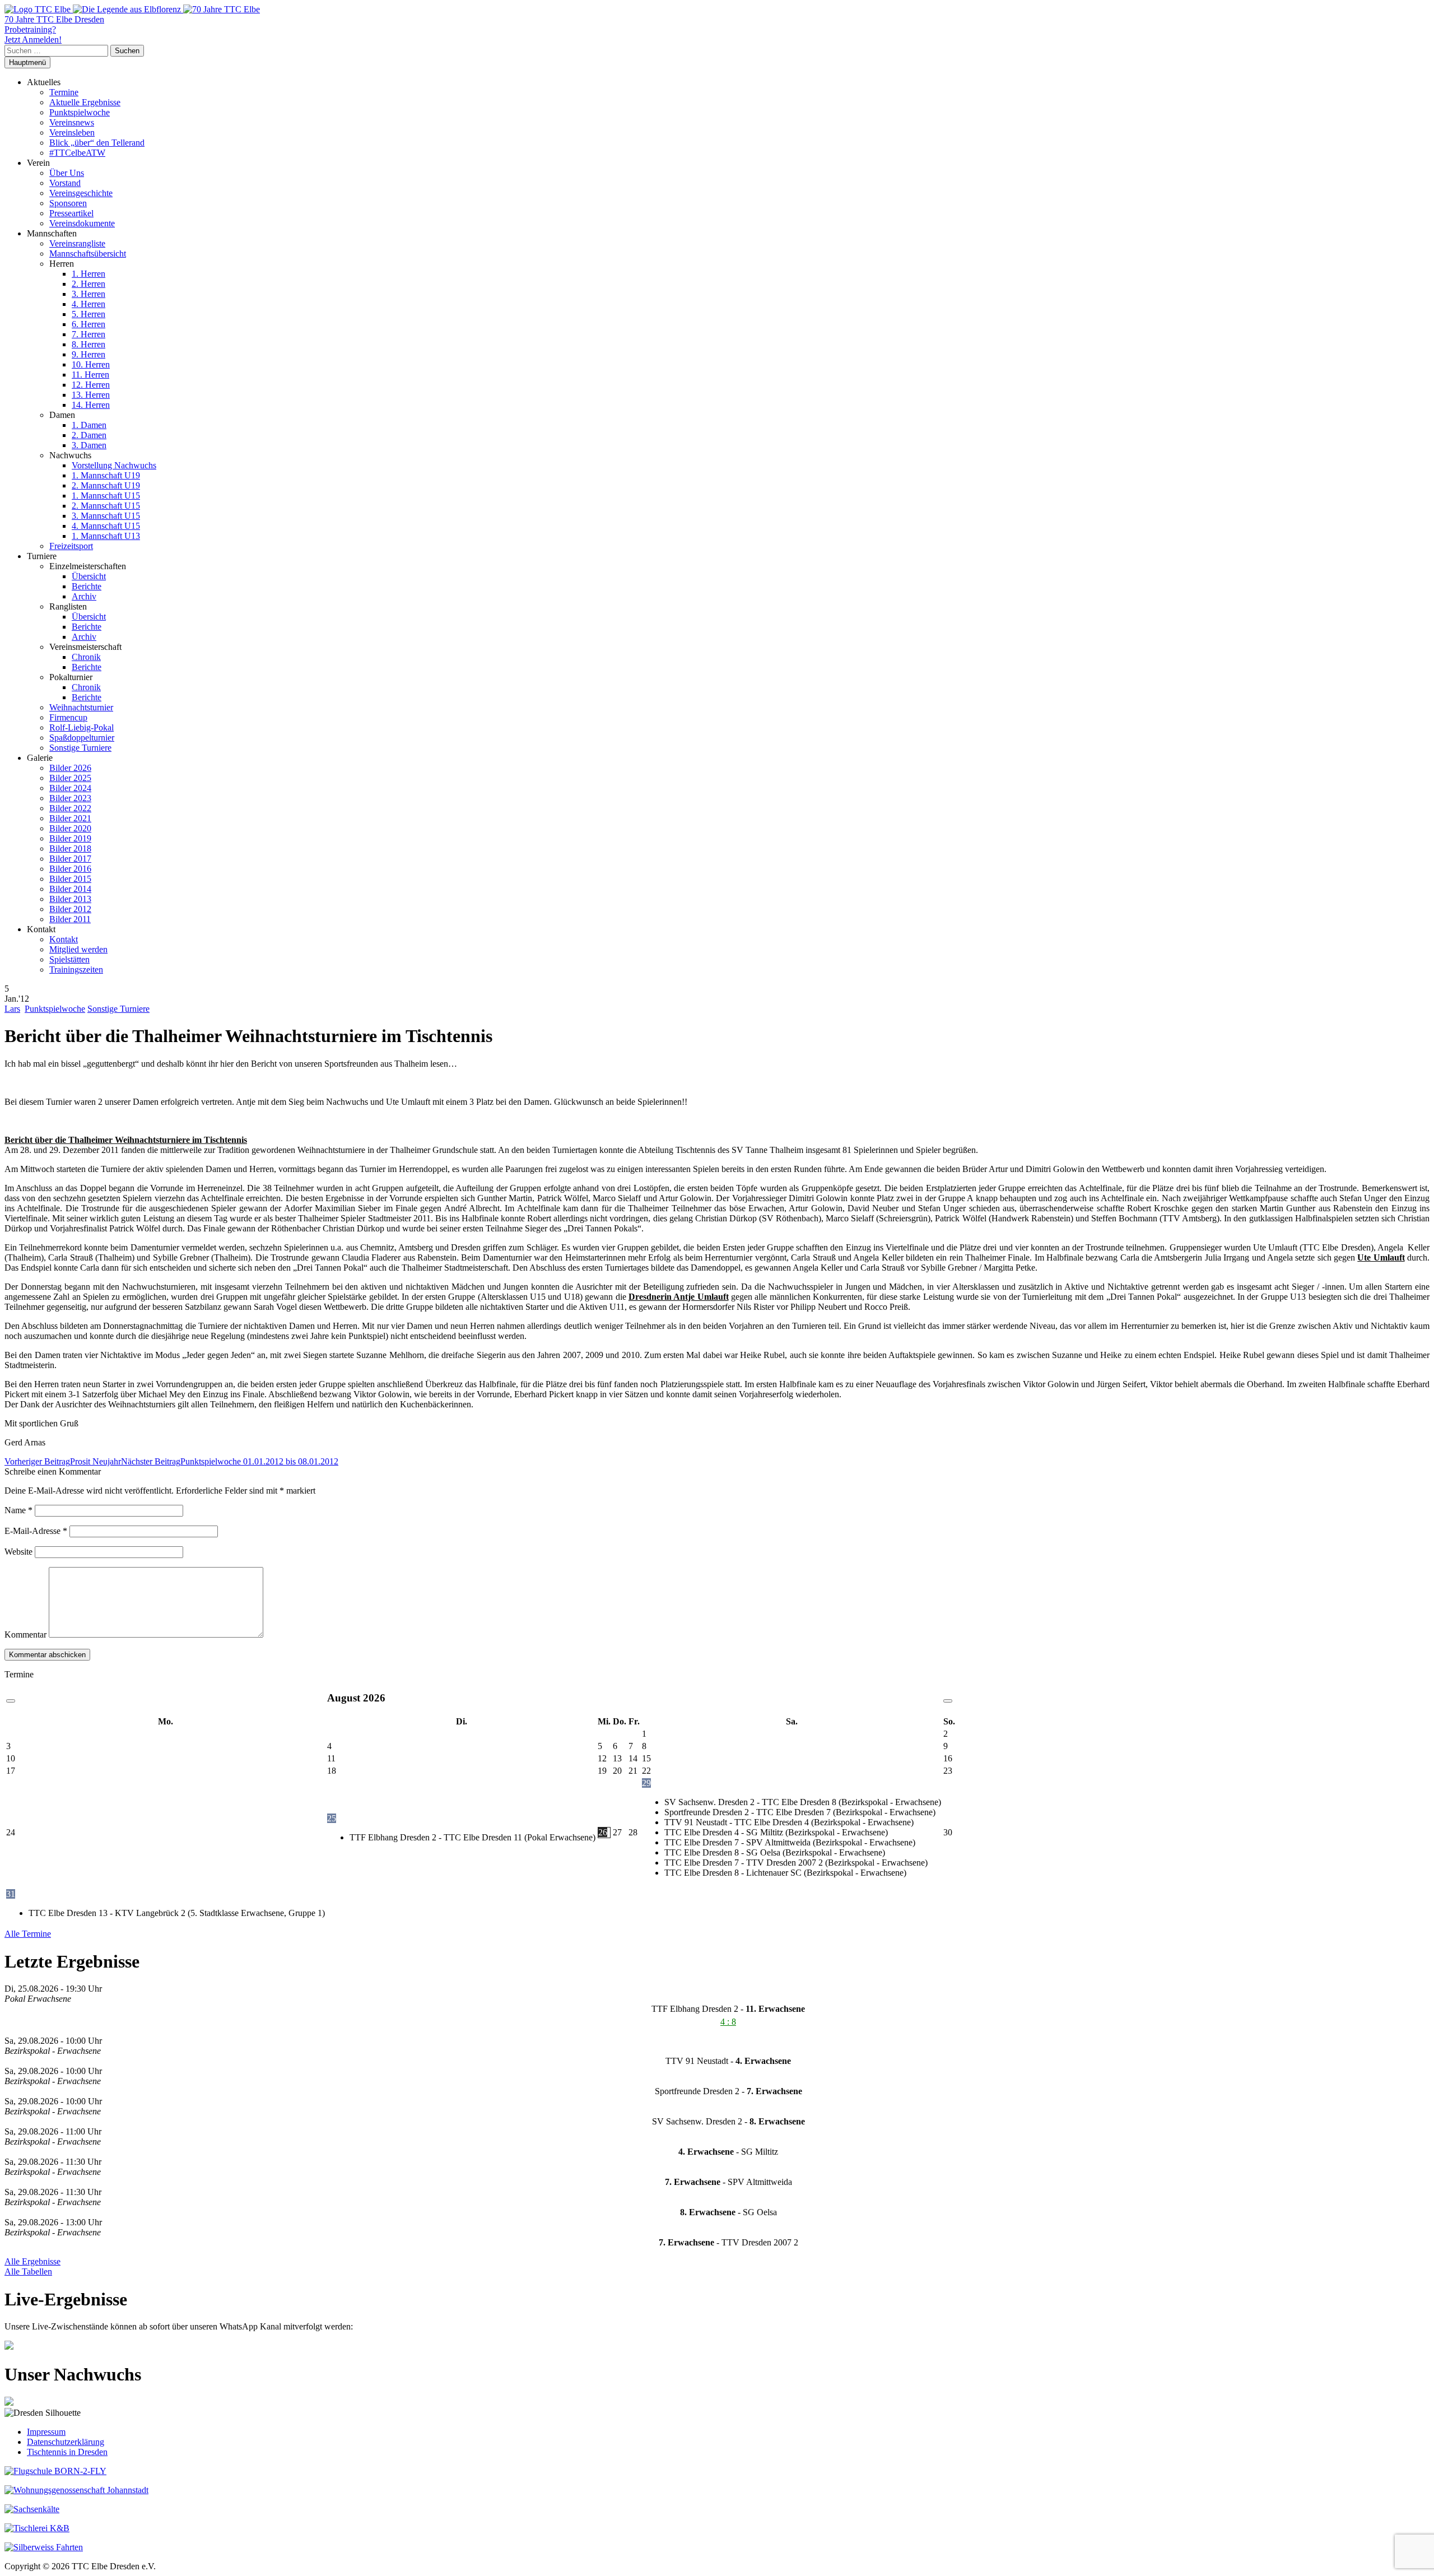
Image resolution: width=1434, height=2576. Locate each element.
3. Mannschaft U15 (106, 516)
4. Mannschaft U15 (106, 526)
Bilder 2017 (70, 859)
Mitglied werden (78, 949)
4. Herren (89, 304)
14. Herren (91, 405)
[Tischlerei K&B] (37, 2528)
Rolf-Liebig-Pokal (82, 727)
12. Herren (91, 385)
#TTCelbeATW (77, 153)
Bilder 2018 (70, 848)
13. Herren (91, 395)
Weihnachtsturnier (81, 707)
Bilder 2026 (70, 768)
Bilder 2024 (70, 788)
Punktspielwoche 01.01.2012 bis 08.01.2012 (230, 1461)
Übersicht (89, 576)
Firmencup (68, 717)
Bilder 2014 (70, 889)
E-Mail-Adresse (36, 1531)
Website (18, 1552)
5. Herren (89, 314)
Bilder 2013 (70, 899)
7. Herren (89, 334)
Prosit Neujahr (63, 1461)
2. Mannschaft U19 (106, 485)
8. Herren (89, 344)
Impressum (46, 2432)
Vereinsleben (72, 132)
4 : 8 (728, 2022)
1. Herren (89, 274)
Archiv (84, 596)
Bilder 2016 (70, 869)
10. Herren (91, 364)
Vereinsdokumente (82, 223)
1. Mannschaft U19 (106, 475)
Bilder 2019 (70, 838)
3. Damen (89, 445)
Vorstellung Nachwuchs (114, 465)
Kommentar (25, 1635)
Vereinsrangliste (77, 243)
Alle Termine (28, 1934)
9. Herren (89, 354)
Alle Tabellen (28, 2272)
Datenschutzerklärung (66, 2442)
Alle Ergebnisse (32, 2261)
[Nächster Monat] (948, 1701)
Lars (12, 1009)
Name (18, 1510)
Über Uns (67, 173)
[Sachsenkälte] (32, 2509)
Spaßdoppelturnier (82, 738)
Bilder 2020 (70, 828)
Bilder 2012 (70, 909)
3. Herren (89, 294)
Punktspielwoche (80, 112)
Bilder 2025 (70, 778)
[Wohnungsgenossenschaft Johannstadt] (76, 2490)
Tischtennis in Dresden (67, 2452)
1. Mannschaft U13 (106, 536)
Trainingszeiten (76, 970)
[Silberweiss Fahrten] (44, 2547)
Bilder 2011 (70, 919)
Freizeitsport (71, 546)
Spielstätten (69, 959)
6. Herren (89, 324)
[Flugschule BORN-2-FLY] (55, 2471)
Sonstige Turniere (80, 748)
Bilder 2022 (70, 808)
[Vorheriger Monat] (11, 1701)
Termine (64, 92)
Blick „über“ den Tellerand (97, 143)
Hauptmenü (27, 62)
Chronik (86, 657)
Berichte (87, 586)
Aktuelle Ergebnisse (85, 102)
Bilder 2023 (70, 798)
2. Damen (89, 435)
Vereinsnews (72, 122)
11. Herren (90, 375)
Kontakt (64, 939)
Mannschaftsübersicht (88, 254)
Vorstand (65, 183)
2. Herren (89, 284)
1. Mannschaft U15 (106, 496)
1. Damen (89, 425)
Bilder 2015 (70, 879)
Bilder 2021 (70, 818)
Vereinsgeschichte (81, 193)
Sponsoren (68, 203)
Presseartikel (71, 213)
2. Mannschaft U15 (106, 506)
